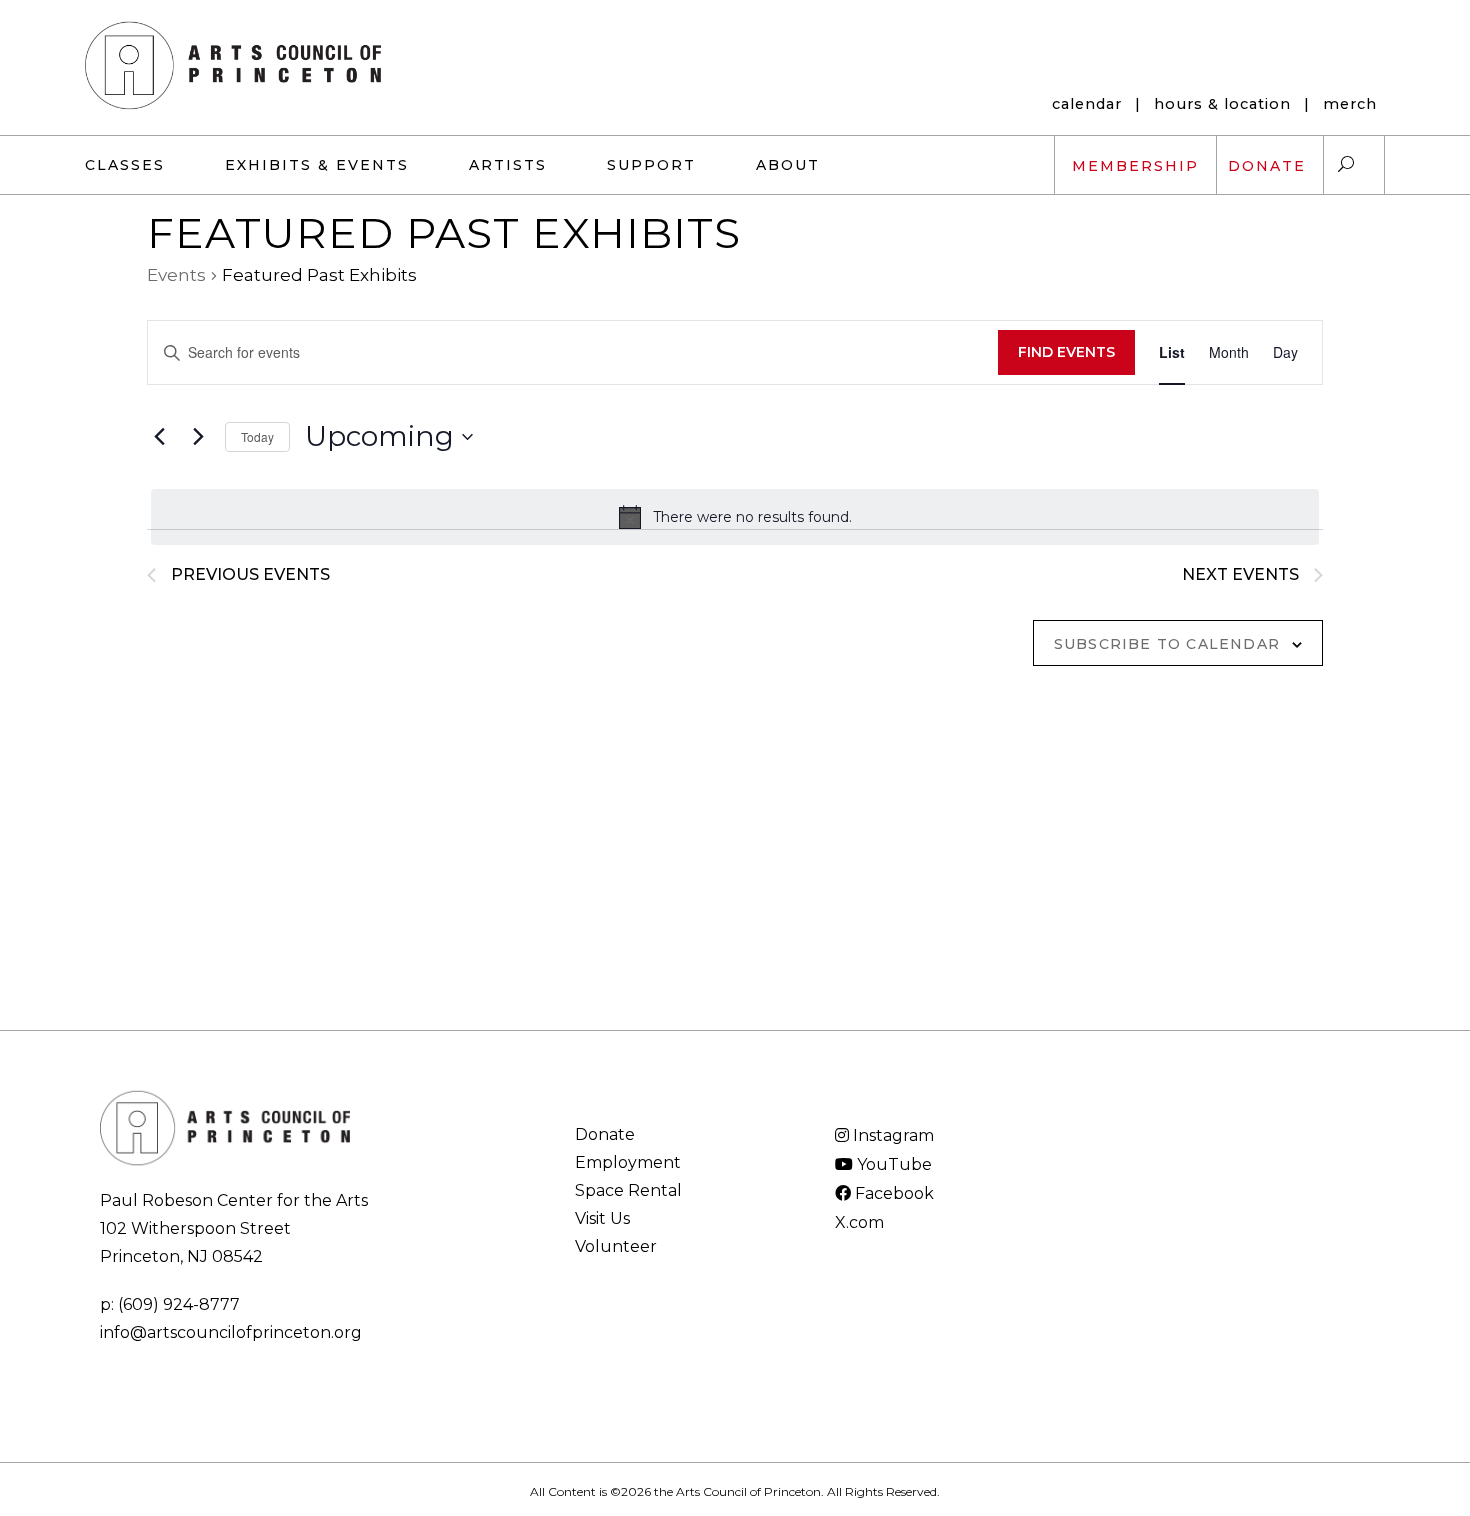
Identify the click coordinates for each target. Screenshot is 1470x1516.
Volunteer (616, 1246)
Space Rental (628, 1190)
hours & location (1222, 104)
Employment (628, 1162)
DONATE (1267, 166)
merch (1350, 104)
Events (176, 275)
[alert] (735, 517)
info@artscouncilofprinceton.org (231, 1332)
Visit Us (602, 1218)
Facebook (892, 1193)
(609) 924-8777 (179, 1304)
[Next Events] (198, 437)
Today (257, 436)
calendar (1087, 104)
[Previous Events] (159, 437)
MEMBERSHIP (1135, 166)
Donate (605, 1134)
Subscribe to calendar (1167, 644)
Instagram (891, 1135)
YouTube (892, 1164)
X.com (859, 1222)
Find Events (1066, 352)
